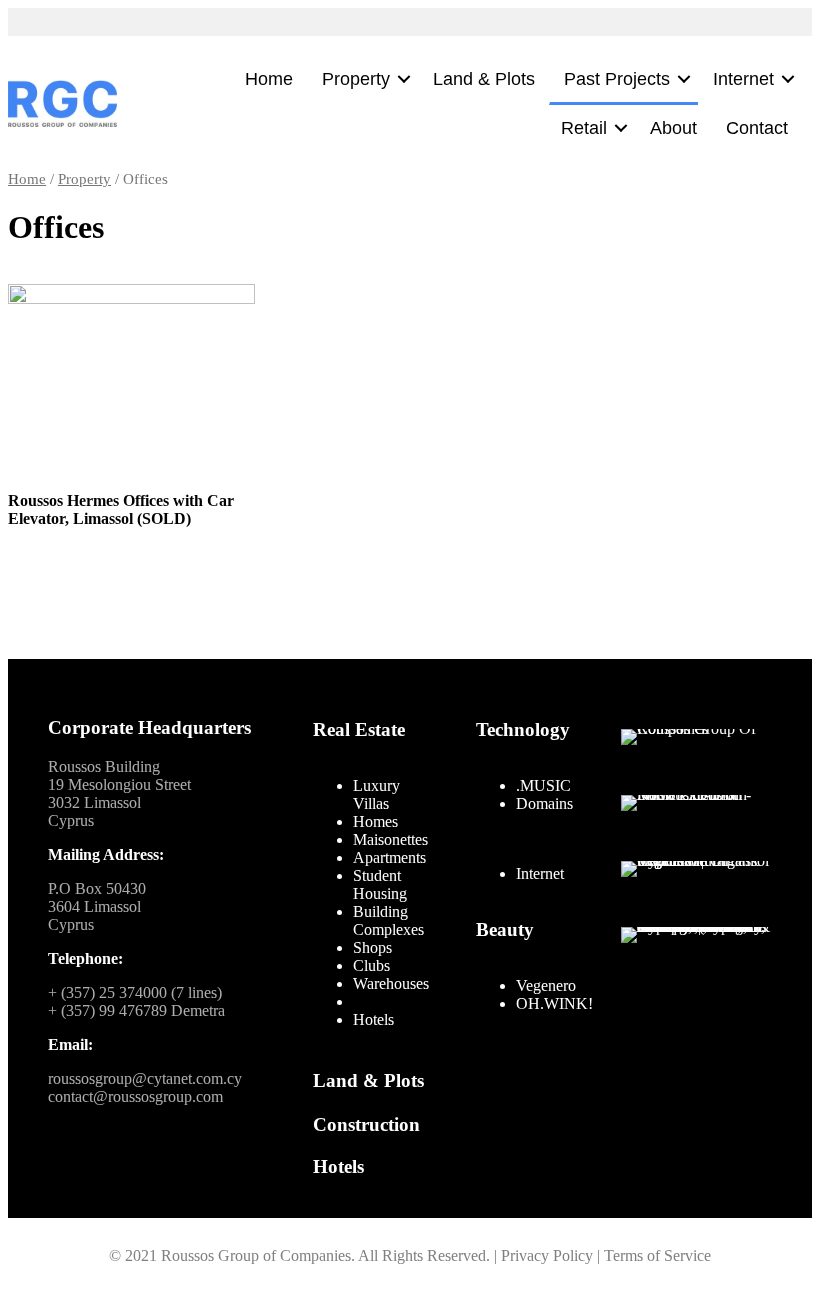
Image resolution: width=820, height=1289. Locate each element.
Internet (743, 79)
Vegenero (546, 985)
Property (356, 79)
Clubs (371, 965)
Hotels (373, 1019)
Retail (584, 128)
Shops (372, 947)
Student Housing (380, 884)
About (673, 128)
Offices (376, 1001)
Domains (544, 803)
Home (269, 79)
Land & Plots (484, 79)
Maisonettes (390, 839)
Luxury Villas (376, 794)
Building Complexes (388, 920)
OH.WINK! (554, 1003)
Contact (757, 128)
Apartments (389, 857)
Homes (375, 821)
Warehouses (391, 983)
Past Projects (617, 79)
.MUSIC (543, 785)
